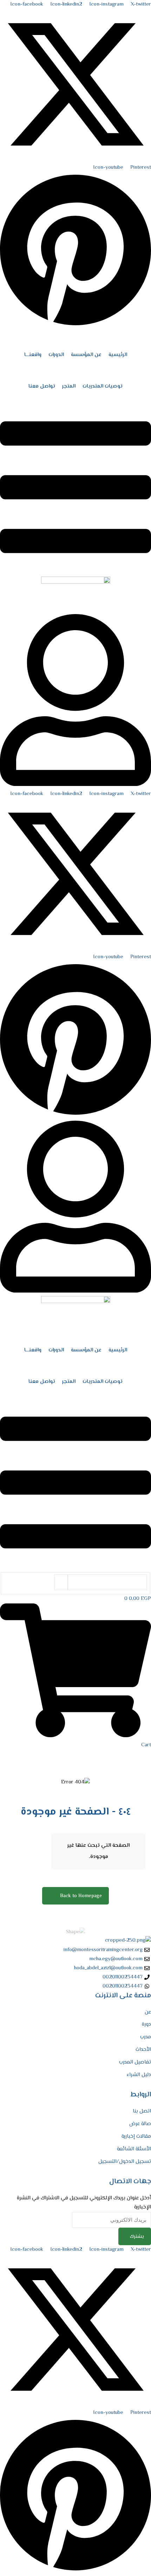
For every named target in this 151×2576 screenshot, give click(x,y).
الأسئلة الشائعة (134, 2149)
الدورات (56, 355)
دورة (146, 2024)
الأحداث (143, 2050)
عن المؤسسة (86, 355)
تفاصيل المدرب (135, 2062)
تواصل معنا (42, 386)
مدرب (146, 2037)
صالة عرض (140, 2124)
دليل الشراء (139, 2075)
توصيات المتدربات (103, 386)
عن (148, 2012)
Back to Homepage (81, 1896)
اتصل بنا (142, 2111)
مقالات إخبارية (136, 2136)
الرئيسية (118, 355)
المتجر (69, 386)
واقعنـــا (33, 355)
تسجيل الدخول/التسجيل (125, 2162)
